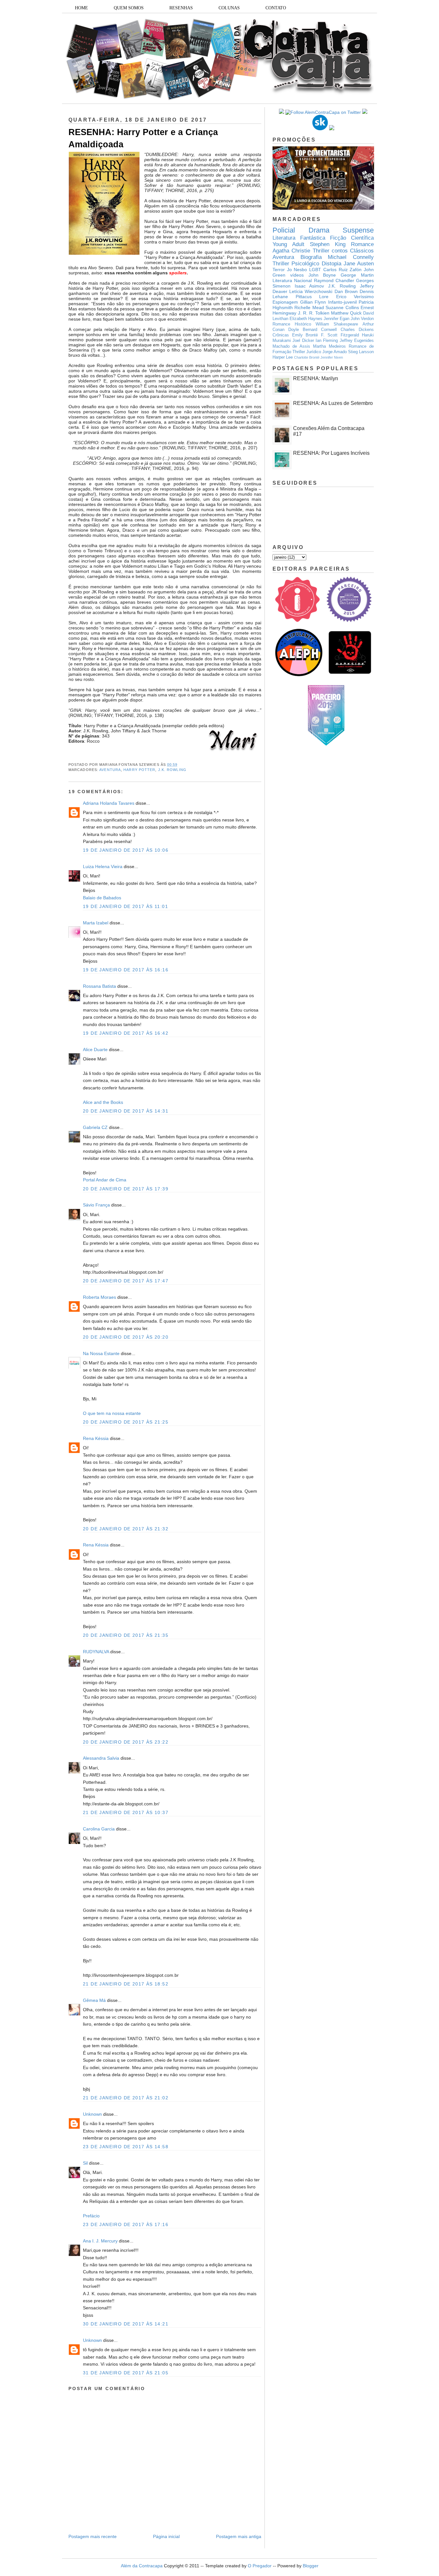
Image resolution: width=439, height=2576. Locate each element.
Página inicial (166, 2536)
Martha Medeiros (329, 346)
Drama (319, 230)
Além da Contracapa (142, 2566)
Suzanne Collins (342, 307)
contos (340, 251)
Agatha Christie (291, 251)
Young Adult (288, 244)
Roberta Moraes (99, 1297)
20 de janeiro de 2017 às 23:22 (126, 1742)
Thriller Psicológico (296, 264)
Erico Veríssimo (355, 297)
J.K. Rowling (172, 770)
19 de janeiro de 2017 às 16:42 (126, 1033)
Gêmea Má (94, 2000)
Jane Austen (359, 264)
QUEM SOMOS (129, 8)
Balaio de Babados (102, 898)
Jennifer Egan (336, 319)
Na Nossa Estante (101, 1353)
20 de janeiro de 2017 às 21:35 (126, 1635)
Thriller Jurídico (307, 352)
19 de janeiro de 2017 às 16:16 (126, 970)
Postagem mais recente (93, 2536)
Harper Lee (283, 357)
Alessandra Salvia (101, 1758)
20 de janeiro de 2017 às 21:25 (126, 1422)
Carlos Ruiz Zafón (342, 270)
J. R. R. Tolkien (314, 313)
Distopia (331, 264)
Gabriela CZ (95, 1127)
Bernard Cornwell (320, 330)
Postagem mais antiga (239, 2536)
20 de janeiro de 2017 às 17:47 (126, 1281)
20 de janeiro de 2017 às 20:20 (126, 1337)
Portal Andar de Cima (105, 1180)
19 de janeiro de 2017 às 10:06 (126, 850)
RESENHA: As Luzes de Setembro (333, 403)
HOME (81, 8)
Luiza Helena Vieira (103, 866)
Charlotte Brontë (307, 357)
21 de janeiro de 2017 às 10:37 (126, 1812)
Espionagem (285, 302)
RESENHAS (181, 8)
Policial (284, 230)
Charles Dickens (357, 330)
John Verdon (362, 319)
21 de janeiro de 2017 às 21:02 (126, 2098)
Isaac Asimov (309, 286)
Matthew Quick (346, 313)
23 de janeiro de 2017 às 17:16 (126, 2224)
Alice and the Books (103, 1102)
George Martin (357, 275)
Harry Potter (139, 770)
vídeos (297, 275)
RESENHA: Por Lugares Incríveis (331, 453)
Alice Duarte (95, 1050)
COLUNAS (229, 8)
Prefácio (91, 2216)
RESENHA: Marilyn (316, 378)
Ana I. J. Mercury (100, 2241)
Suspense (358, 230)
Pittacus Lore (312, 297)
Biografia (311, 257)
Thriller (321, 251)
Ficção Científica (352, 238)
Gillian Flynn (313, 302)
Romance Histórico (292, 324)
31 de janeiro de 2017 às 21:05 (126, 2373)
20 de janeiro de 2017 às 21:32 (126, 1529)
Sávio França (96, 1205)
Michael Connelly (351, 257)
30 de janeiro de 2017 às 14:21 (126, 2324)
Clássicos (362, 251)
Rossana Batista (99, 986)
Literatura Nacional (292, 280)
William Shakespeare (337, 324)
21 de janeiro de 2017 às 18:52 (126, 1984)
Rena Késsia (96, 1438)
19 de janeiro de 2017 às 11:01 (125, 906)
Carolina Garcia (99, 1829)
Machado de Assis (291, 346)
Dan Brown (346, 291)
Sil (85, 2163)
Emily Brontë (305, 335)
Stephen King (328, 244)
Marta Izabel (96, 923)
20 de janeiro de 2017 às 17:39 (126, 1189)
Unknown (92, 2114)
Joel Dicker (303, 341)
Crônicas (281, 335)
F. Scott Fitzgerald (340, 335)
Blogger (311, 2566)
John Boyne (322, 275)
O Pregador (260, 2566)
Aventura (110, 770)
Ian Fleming (327, 341)
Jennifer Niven (332, 357)
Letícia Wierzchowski (311, 291)
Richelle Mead (309, 307)
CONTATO (276, 8)
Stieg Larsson (361, 352)
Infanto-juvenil (342, 302)
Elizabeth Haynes (306, 319)
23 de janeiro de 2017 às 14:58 (126, 2147)
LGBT (315, 270)
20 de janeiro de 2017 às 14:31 (126, 1111)
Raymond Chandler (334, 280)
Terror (279, 270)
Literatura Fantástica (299, 238)
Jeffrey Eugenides (357, 341)
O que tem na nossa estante (112, 1413)
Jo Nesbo (297, 270)
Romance (362, 244)
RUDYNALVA (96, 1652)
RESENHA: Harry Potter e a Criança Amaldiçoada (143, 138)
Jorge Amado (335, 352)
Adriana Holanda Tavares (109, 803)
